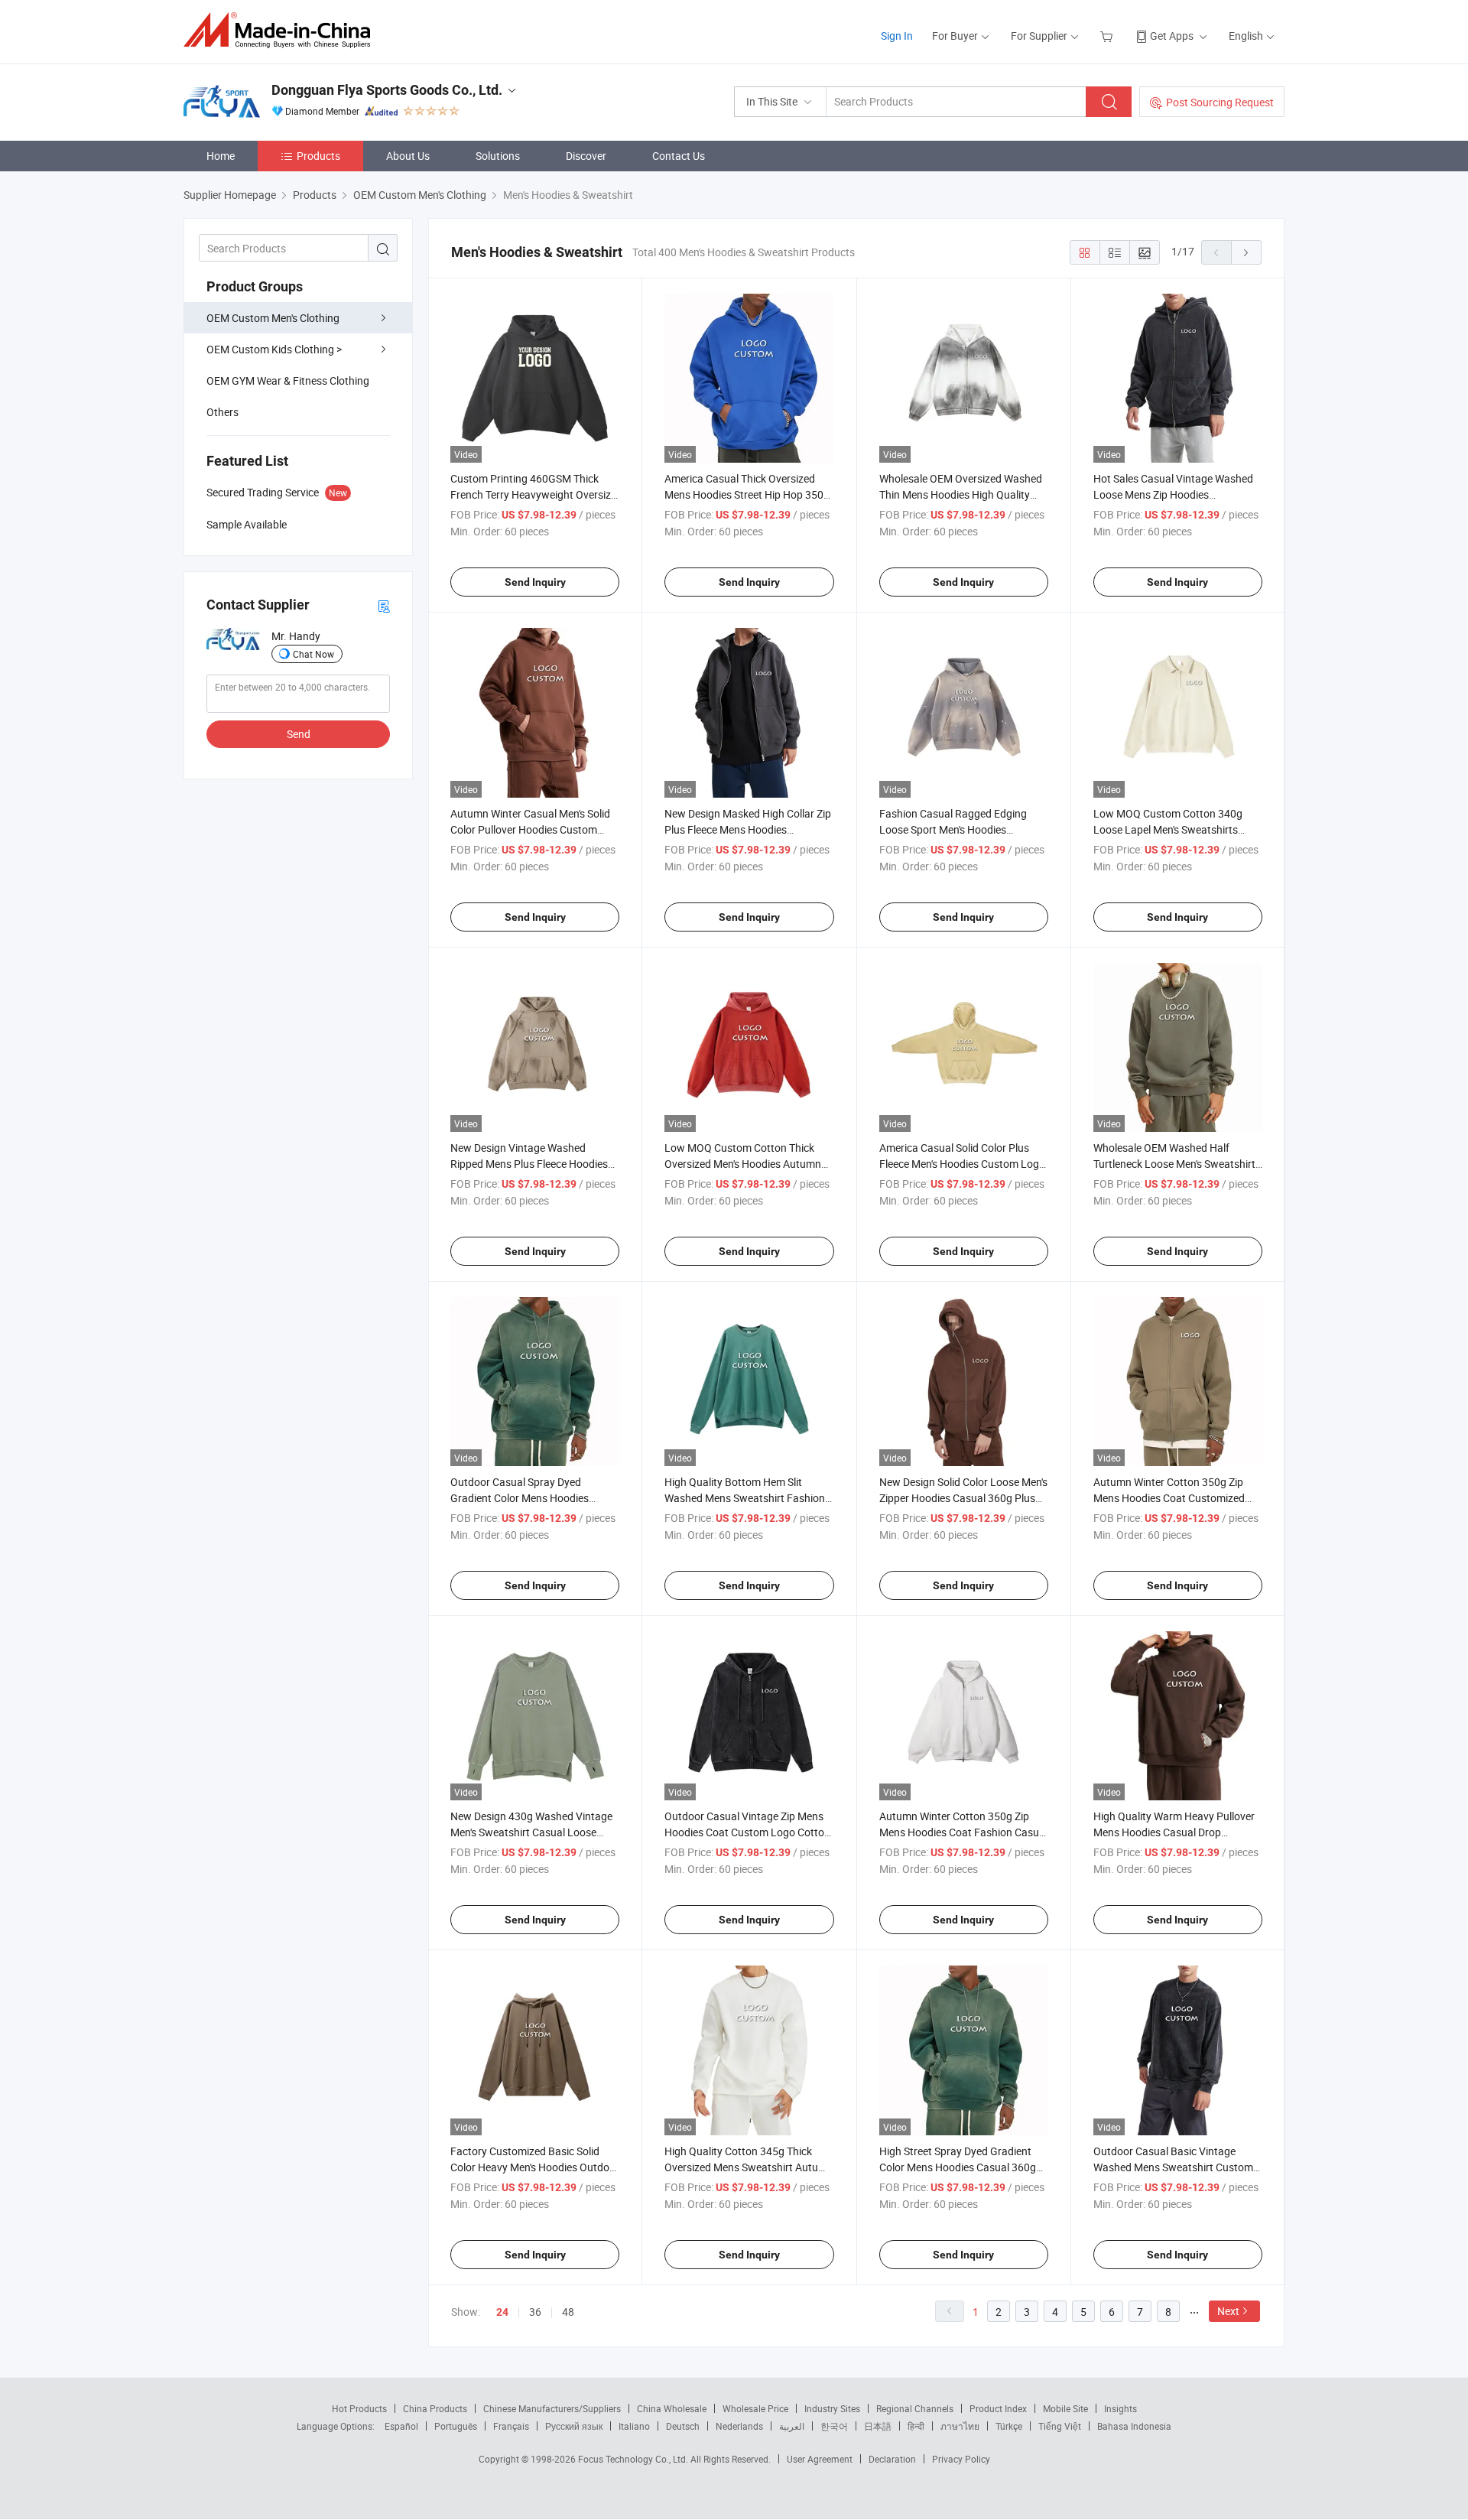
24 (502, 2312)
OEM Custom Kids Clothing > (274, 349)
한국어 (834, 2426)
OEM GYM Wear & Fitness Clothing (288, 380)
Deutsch (683, 2426)
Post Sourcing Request (1220, 102)
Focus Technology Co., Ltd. (634, 2459)
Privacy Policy (961, 2459)
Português (456, 2426)
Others (222, 412)
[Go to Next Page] (1246, 252)
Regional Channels (915, 2408)
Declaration (892, 2459)
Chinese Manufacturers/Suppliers (552, 2408)
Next (1228, 2311)
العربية (792, 2426)
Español (401, 2426)
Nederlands (739, 2426)
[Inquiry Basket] (1108, 36)
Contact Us (679, 156)
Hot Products (359, 2408)
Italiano (634, 2426)
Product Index (998, 2408)
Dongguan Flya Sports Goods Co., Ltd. (387, 90)
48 (568, 2312)
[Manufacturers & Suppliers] (282, 30)
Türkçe (1009, 2426)
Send (299, 734)
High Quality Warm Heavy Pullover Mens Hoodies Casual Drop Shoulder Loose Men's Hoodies (1174, 1832)
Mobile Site (1065, 2408)
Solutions (498, 156)
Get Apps (1172, 36)
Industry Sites (832, 2408)
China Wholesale (672, 2408)
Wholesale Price (755, 2408)
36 (535, 2312)
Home (221, 156)
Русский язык (574, 2426)
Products (318, 156)
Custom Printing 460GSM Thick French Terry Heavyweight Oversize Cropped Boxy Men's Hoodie (533, 494)
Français (511, 2426)
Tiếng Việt (1060, 2426)
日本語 (878, 2426)
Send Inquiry (535, 582)
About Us (408, 156)
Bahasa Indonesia (1134, 2426)
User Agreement (820, 2459)
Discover (586, 156)
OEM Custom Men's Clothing (273, 318)
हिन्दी (916, 2426)
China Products (435, 2408)
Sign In (897, 36)
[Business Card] (384, 605)
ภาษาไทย (960, 2426)
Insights (1120, 2408)
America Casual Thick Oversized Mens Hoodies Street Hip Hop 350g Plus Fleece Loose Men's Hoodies (747, 494)
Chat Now (313, 654)
